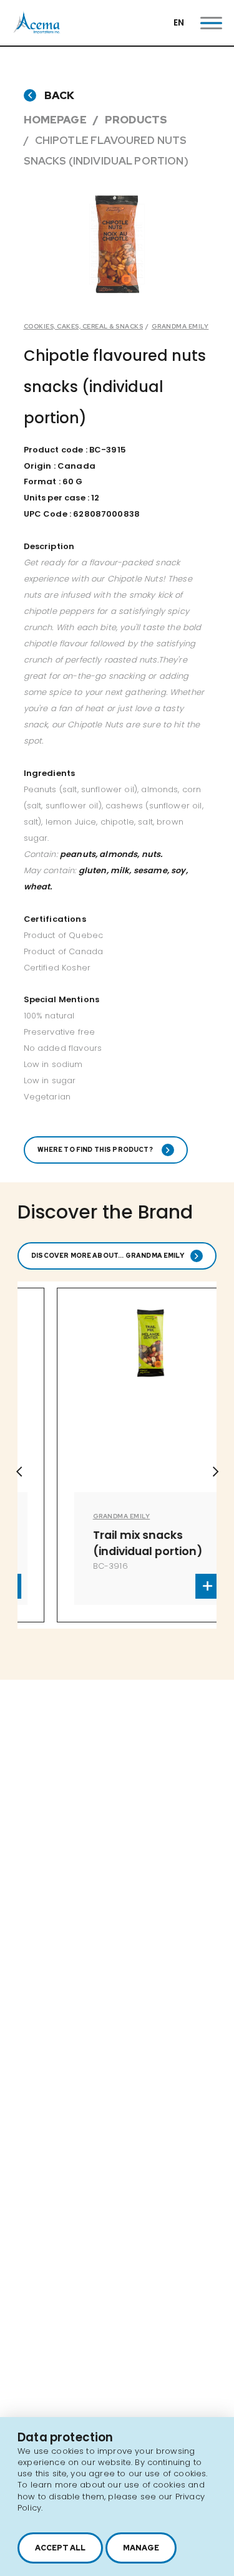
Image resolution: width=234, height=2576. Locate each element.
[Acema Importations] (37, 31)
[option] (117, 244)
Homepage (55, 120)
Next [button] (215, 1472)
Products (136, 120)
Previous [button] (19, 1472)
